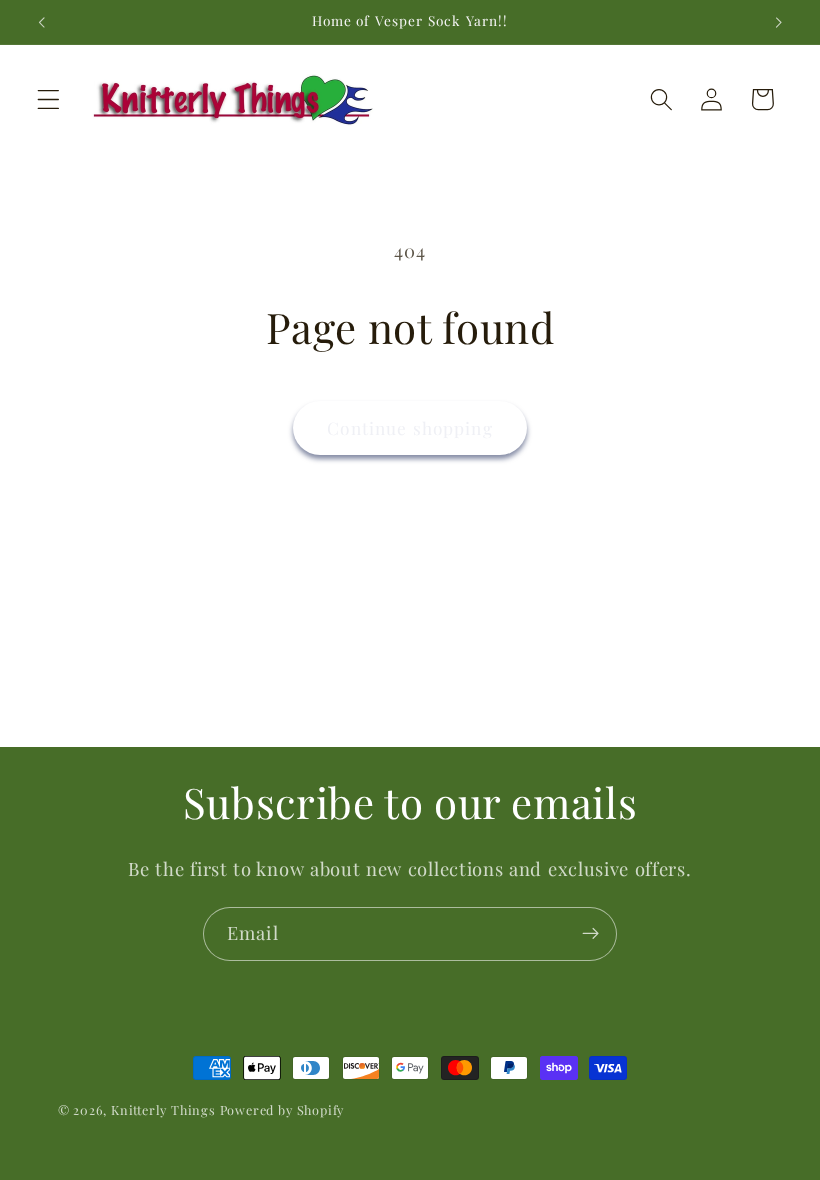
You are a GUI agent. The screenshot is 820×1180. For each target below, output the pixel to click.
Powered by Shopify (282, 1109)
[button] (48, 99)
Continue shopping (410, 427)
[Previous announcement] (42, 22)
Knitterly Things (163, 1109)
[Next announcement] (778, 22)
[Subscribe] (590, 934)
